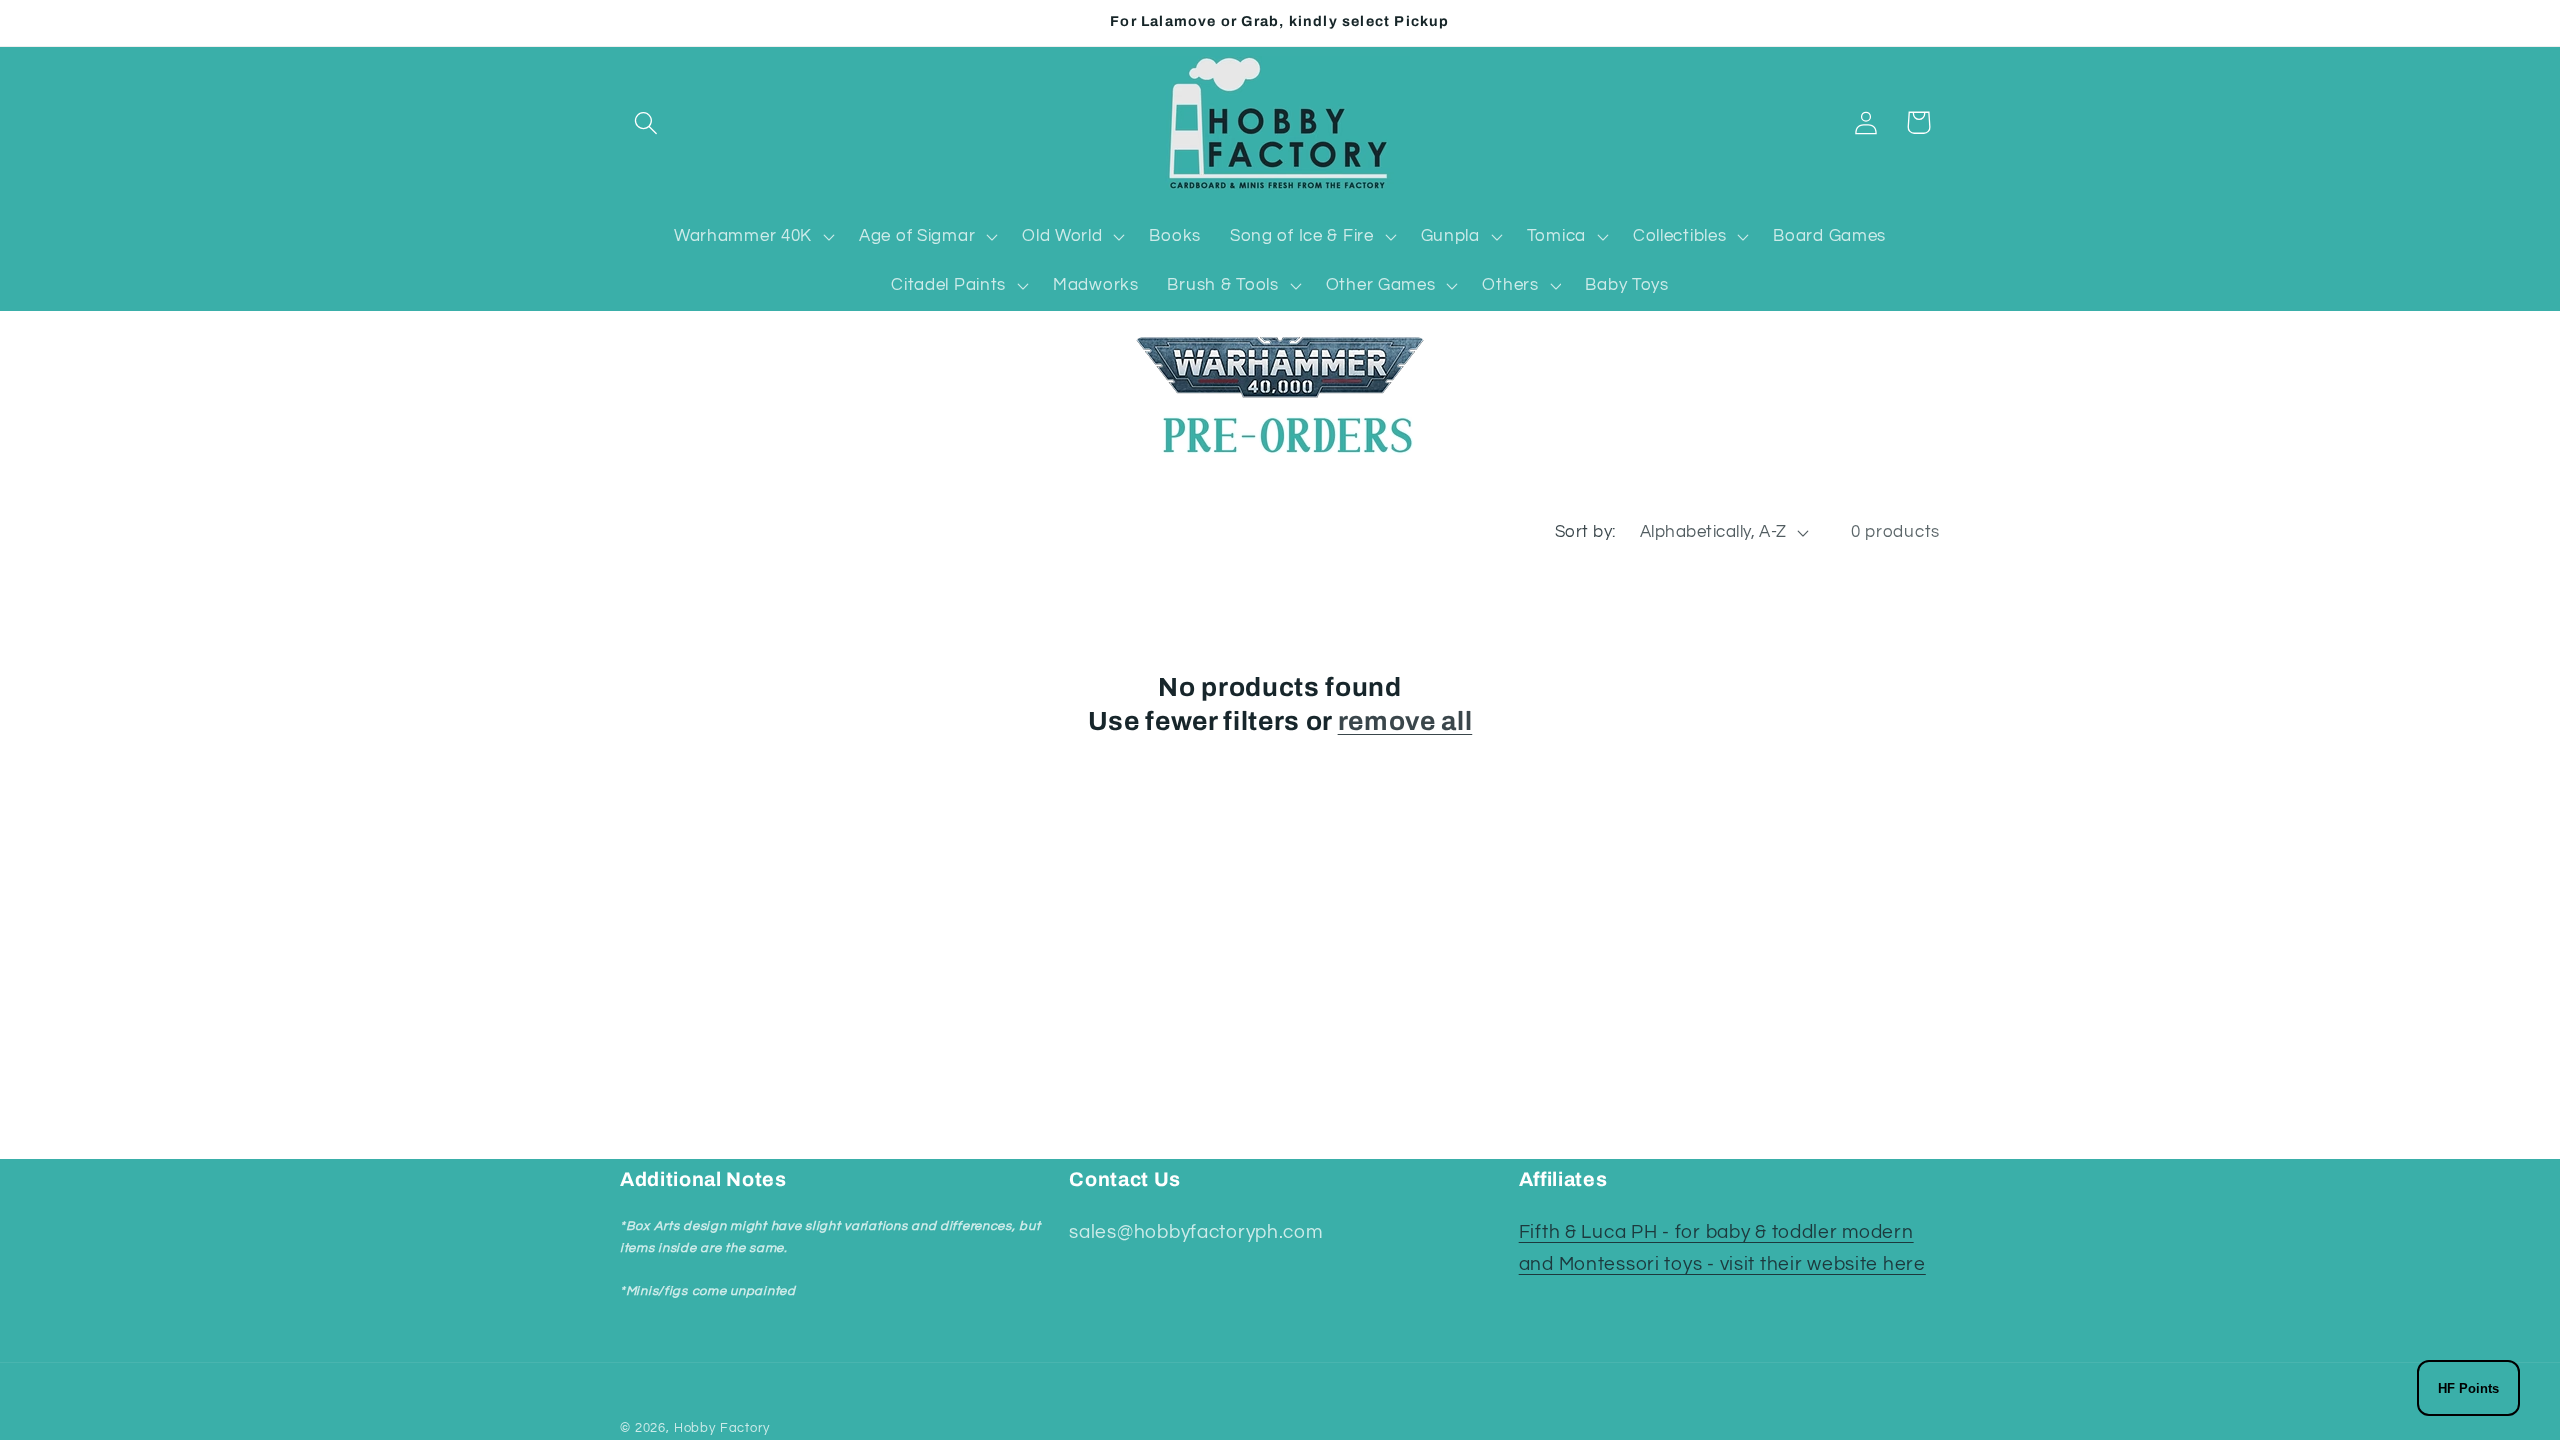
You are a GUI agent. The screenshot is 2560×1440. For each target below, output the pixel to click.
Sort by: (1585, 532)
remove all (1405, 721)
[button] (646, 122)
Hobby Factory (722, 1428)
